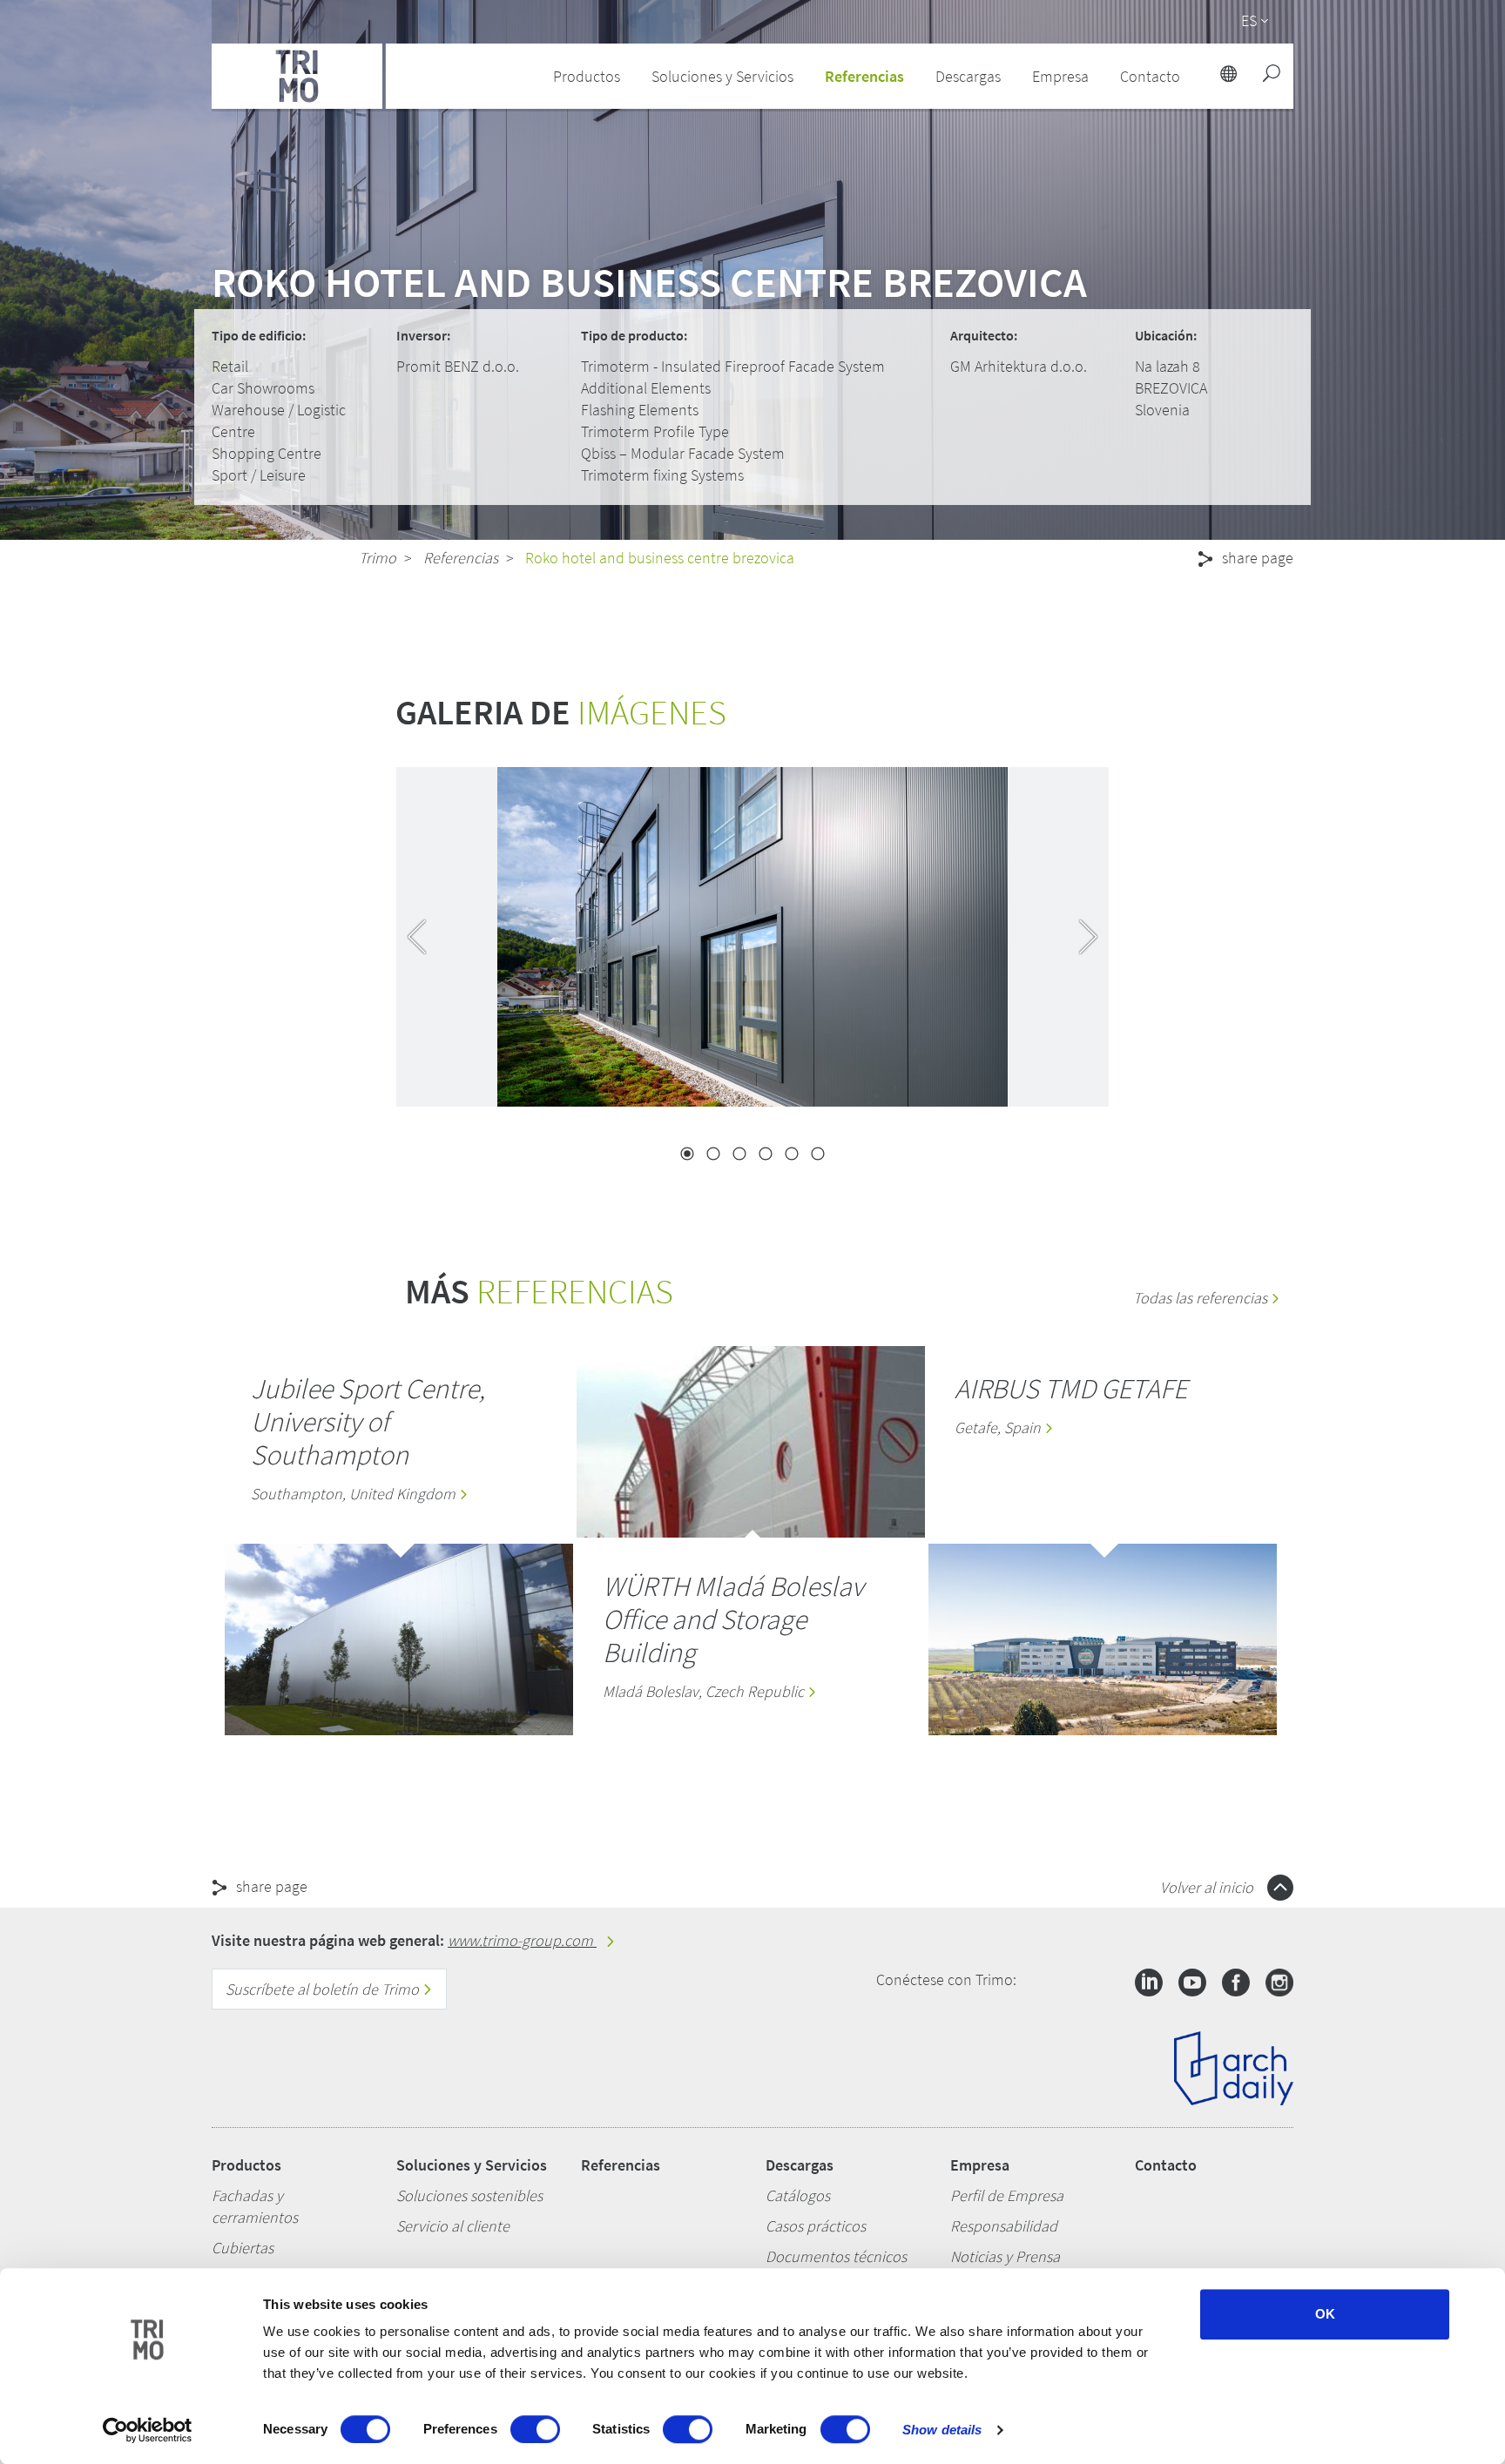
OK (1325, 2314)
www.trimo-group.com (522, 1940)
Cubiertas (243, 2248)
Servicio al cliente (453, 2226)
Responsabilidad (1004, 2226)
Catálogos (798, 2195)
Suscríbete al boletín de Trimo (324, 1989)
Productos (246, 2165)
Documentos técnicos (836, 2256)
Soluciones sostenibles (469, 2195)
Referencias (864, 76)
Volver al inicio (1208, 1887)
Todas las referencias (1202, 1298)
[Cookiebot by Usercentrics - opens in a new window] (148, 2430)
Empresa (980, 2165)
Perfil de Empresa (1007, 2195)
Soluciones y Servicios (472, 2165)
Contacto (1166, 2165)
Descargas (800, 2165)
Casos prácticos (816, 2226)
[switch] (535, 2429)
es (1249, 20)
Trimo (378, 558)
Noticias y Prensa (1005, 2256)
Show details (942, 2430)
